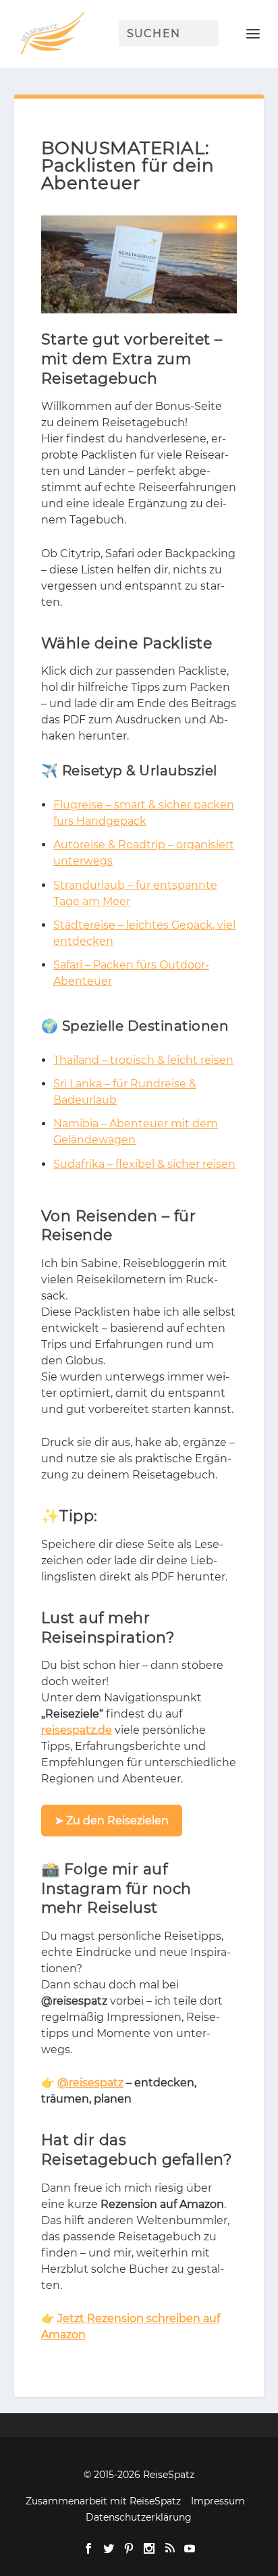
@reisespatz (90, 2083)
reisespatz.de (77, 1730)
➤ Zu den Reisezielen (112, 1821)
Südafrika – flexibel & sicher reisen (144, 1164)
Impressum (218, 2501)
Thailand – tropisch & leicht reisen (143, 1060)
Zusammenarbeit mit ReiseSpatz (103, 2501)
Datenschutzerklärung (139, 2517)
